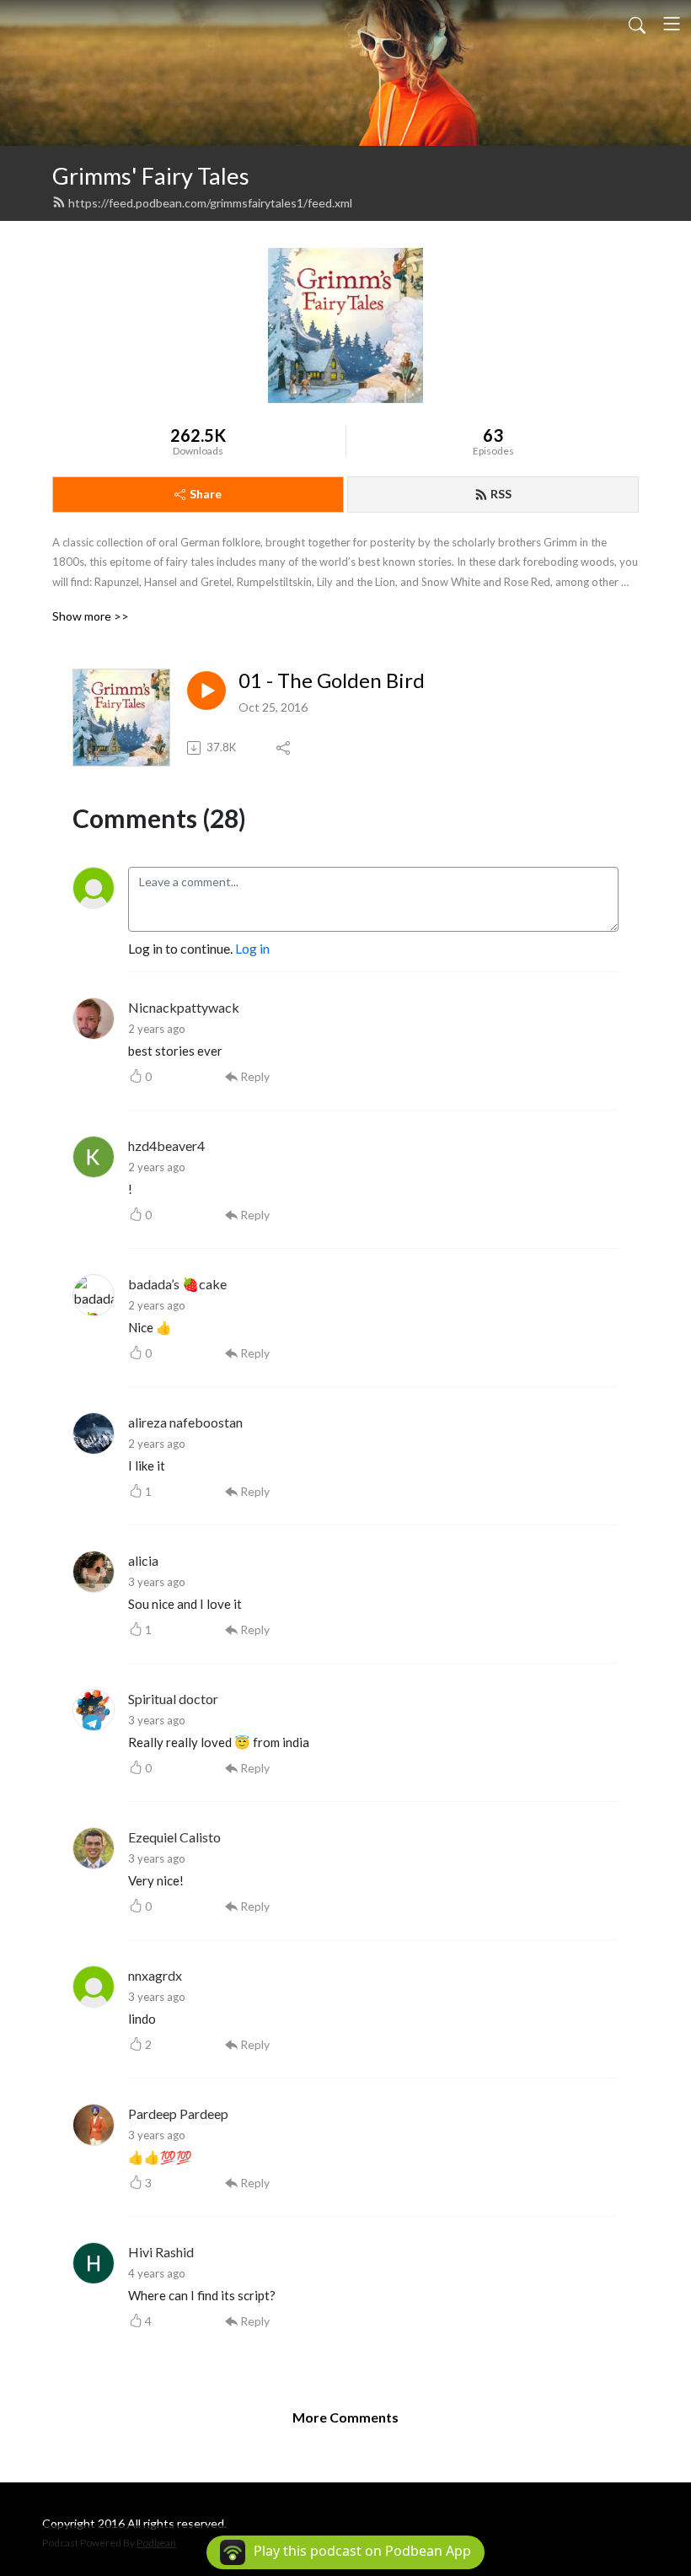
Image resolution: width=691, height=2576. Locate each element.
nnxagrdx (155, 1975)
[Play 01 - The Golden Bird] (206, 691)
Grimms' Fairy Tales (151, 176)
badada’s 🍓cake (177, 1284)
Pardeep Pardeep (178, 2114)
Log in (252, 948)
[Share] (284, 748)
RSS (501, 494)
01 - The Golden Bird (332, 680)
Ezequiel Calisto (174, 1837)
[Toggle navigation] (672, 24)
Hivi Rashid (161, 2252)
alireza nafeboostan (185, 1422)
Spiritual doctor (173, 1699)
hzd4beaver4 (166, 1145)
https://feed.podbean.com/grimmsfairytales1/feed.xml (210, 203)
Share (206, 494)
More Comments (345, 2417)
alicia (143, 1560)
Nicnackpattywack (184, 1007)
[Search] (637, 24)
